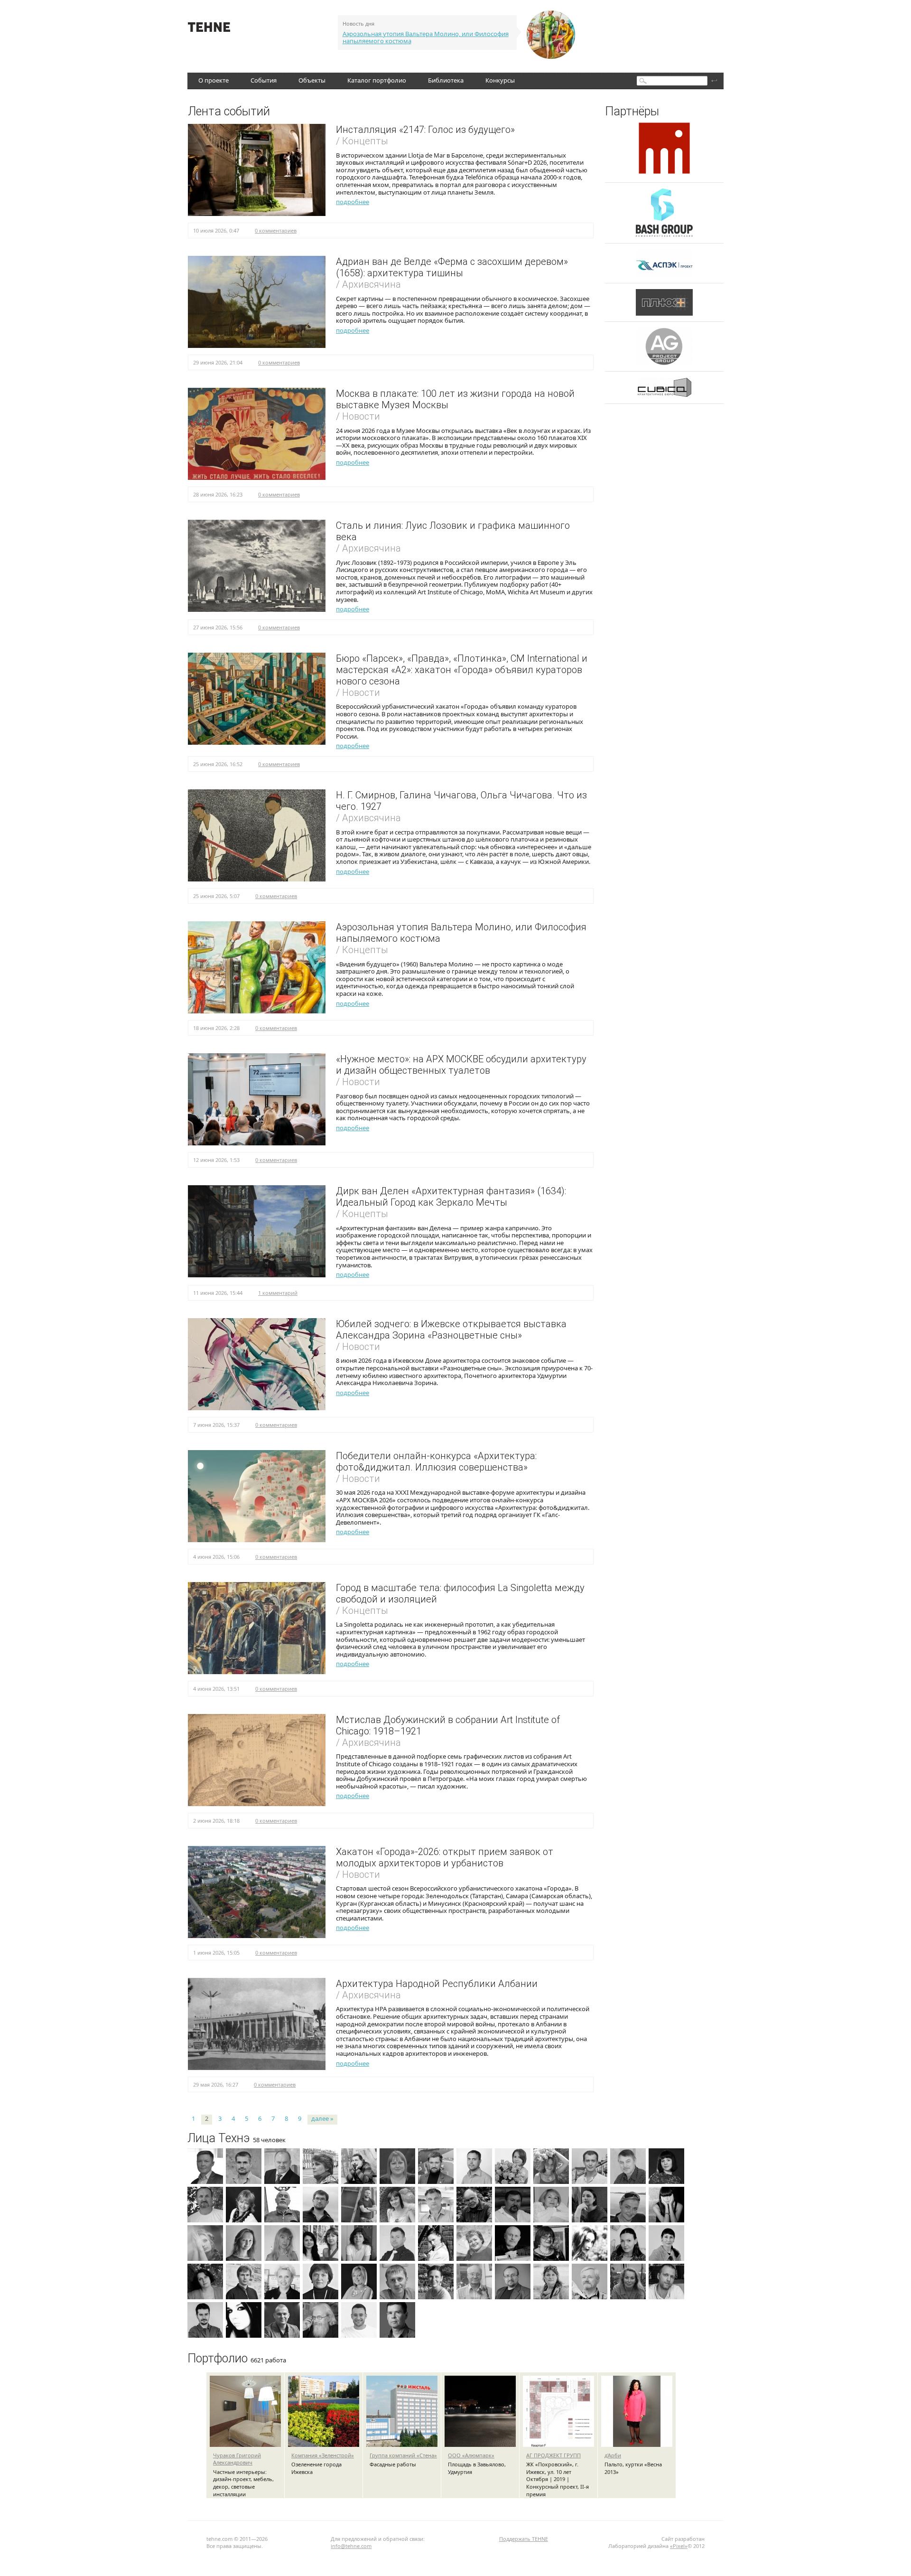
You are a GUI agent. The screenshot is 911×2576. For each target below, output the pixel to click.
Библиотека (446, 80)
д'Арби (613, 2455)
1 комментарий (278, 1293)
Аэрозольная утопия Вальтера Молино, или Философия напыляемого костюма (426, 37)
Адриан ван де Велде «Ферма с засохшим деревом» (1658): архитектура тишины (452, 267)
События (264, 80)
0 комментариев (276, 230)
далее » (322, 2119)
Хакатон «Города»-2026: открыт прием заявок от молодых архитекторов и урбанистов (445, 1857)
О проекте (214, 80)
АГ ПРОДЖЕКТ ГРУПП (553, 2455)
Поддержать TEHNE (524, 2539)
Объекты (312, 80)
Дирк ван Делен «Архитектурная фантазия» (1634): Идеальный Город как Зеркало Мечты (451, 1197)
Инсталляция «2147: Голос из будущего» (425, 130)
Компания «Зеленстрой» (323, 2455)
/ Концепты (362, 141)
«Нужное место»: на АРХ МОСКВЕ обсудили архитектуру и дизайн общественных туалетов (461, 1065)
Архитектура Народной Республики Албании (437, 1984)
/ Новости (358, 416)
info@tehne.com (351, 2546)
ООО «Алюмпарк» (471, 2455)
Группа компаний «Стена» (403, 2455)
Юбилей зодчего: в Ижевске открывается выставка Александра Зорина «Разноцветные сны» (451, 1330)
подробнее (353, 202)
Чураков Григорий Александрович (237, 2459)
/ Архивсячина (368, 284)
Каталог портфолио (377, 80)
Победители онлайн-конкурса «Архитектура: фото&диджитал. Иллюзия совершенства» (436, 1461)
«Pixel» (679, 2546)
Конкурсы (500, 80)
